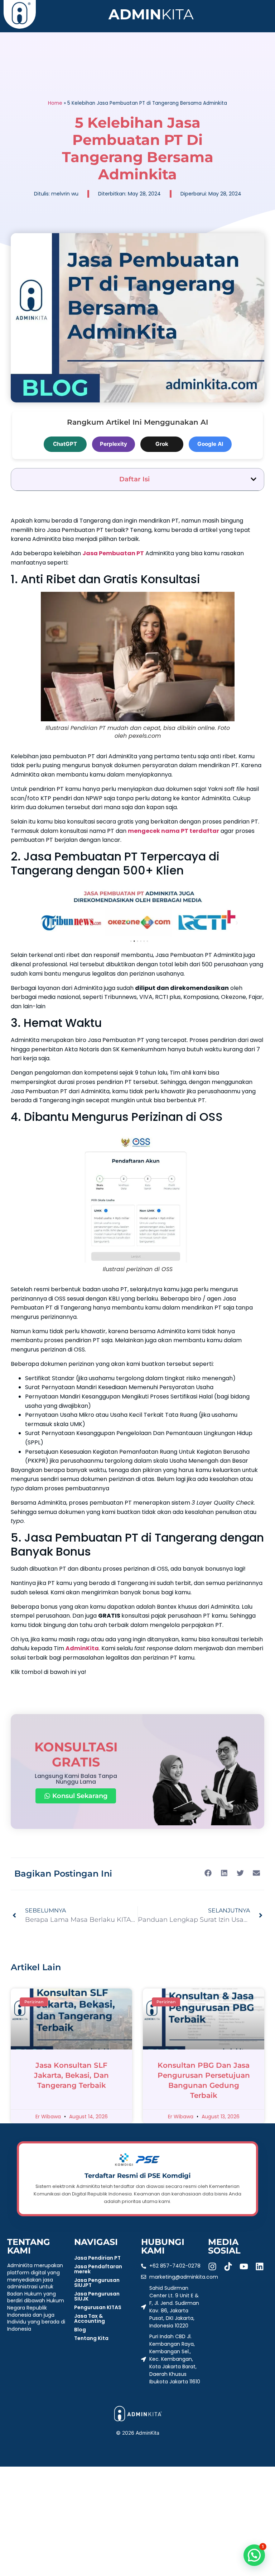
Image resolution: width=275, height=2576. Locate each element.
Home (55, 103)
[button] (254, 479)
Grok (162, 444)
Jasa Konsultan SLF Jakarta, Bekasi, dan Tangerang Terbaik (71, 2075)
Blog (80, 2330)
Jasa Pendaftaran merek (98, 2269)
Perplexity (114, 444)
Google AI (210, 444)
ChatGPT (65, 444)
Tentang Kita (91, 2338)
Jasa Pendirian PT (97, 2258)
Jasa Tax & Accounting (90, 2318)
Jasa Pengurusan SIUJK (97, 2296)
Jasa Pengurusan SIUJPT (97, 2283)
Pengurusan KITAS (98, 2307)
